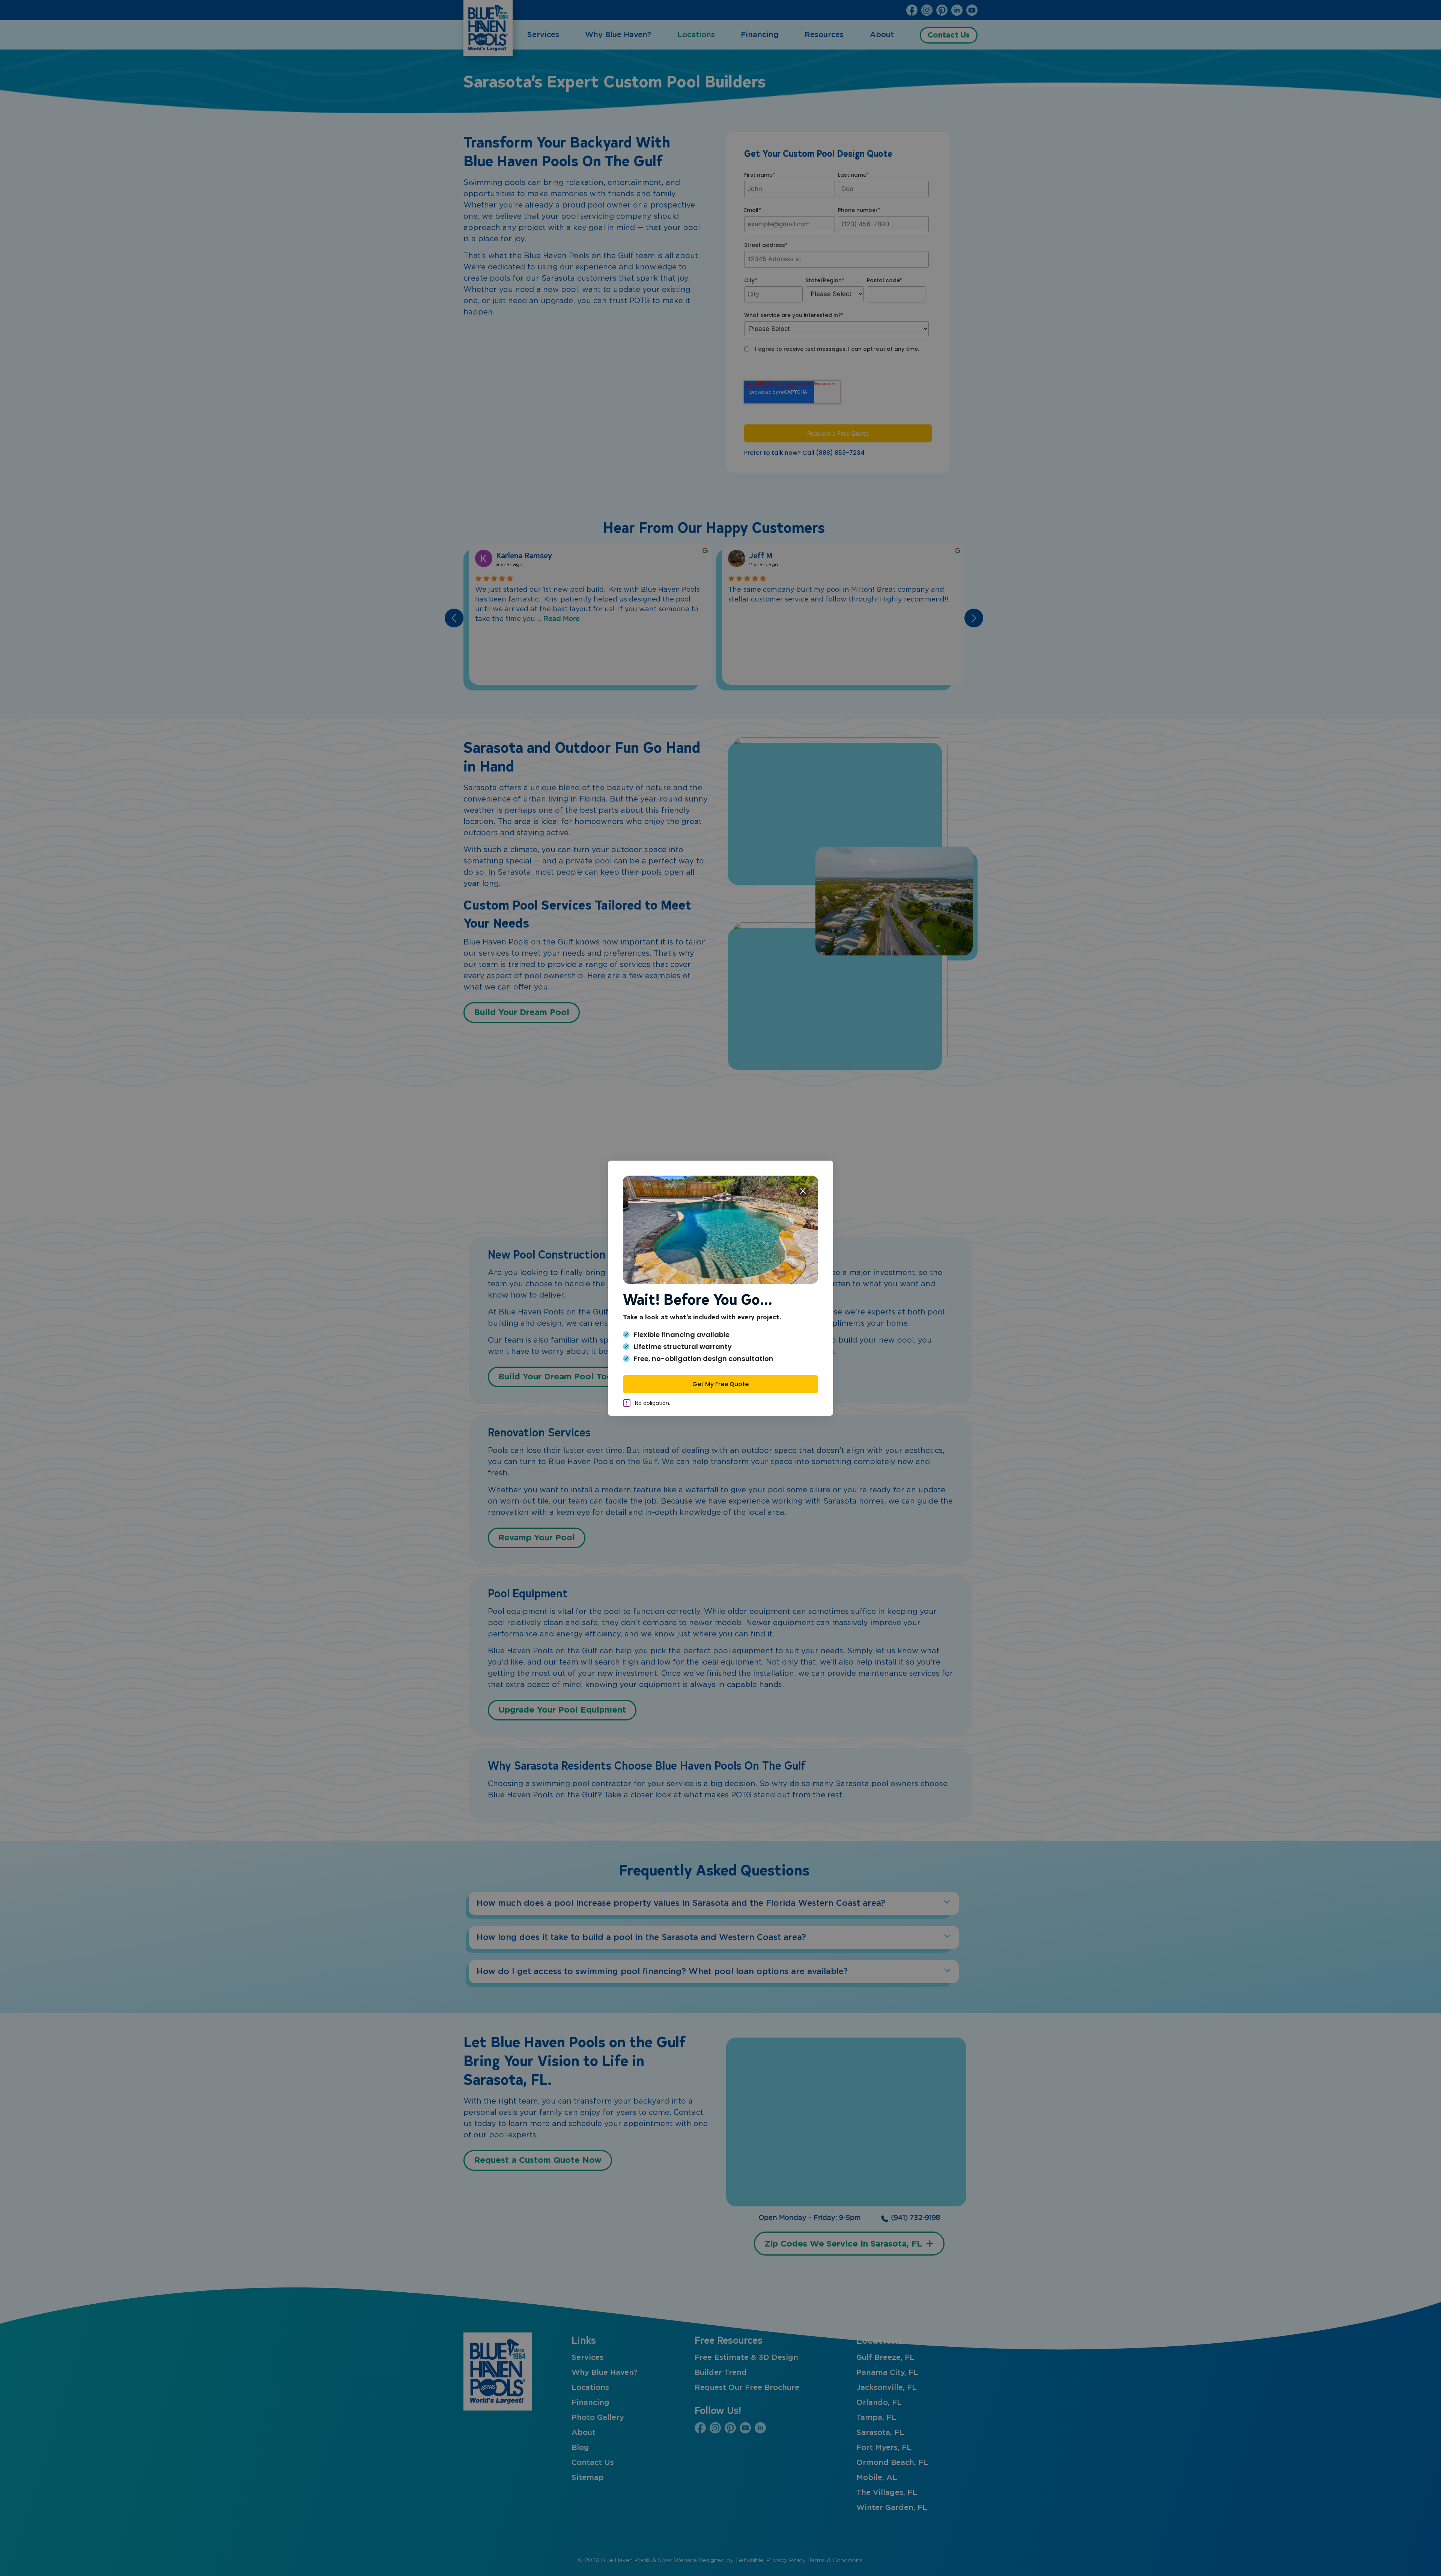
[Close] (803, 1191)
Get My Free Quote (720, 1384)
